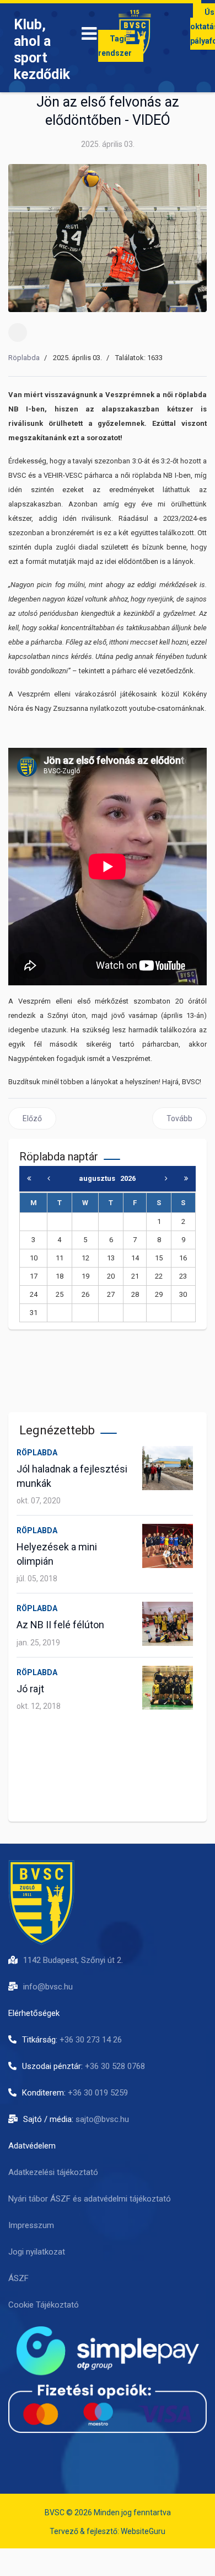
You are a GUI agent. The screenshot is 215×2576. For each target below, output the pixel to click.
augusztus (100, 1178)
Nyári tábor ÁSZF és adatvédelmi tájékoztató (90, 2199)
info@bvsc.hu (48, 1987)
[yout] (77, 2452)
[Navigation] (89, 36)
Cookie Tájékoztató (44, 2305)
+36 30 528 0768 (115, 2066)
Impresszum (31, 2225)
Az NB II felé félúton (60, 1625)
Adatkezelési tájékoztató (53, 2172)
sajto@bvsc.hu (102, 2119)
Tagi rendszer (115, 46)
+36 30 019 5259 (98, 2093)
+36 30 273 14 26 (91, 2040)
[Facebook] (18, 332)
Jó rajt (30, 1689)
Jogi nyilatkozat (37, 2252)
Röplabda (24, 358)
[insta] (47, 2452)
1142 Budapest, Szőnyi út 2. (73, 1960)
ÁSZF (18, 2278)
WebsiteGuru (143, 2531)
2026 (128, 1178)
